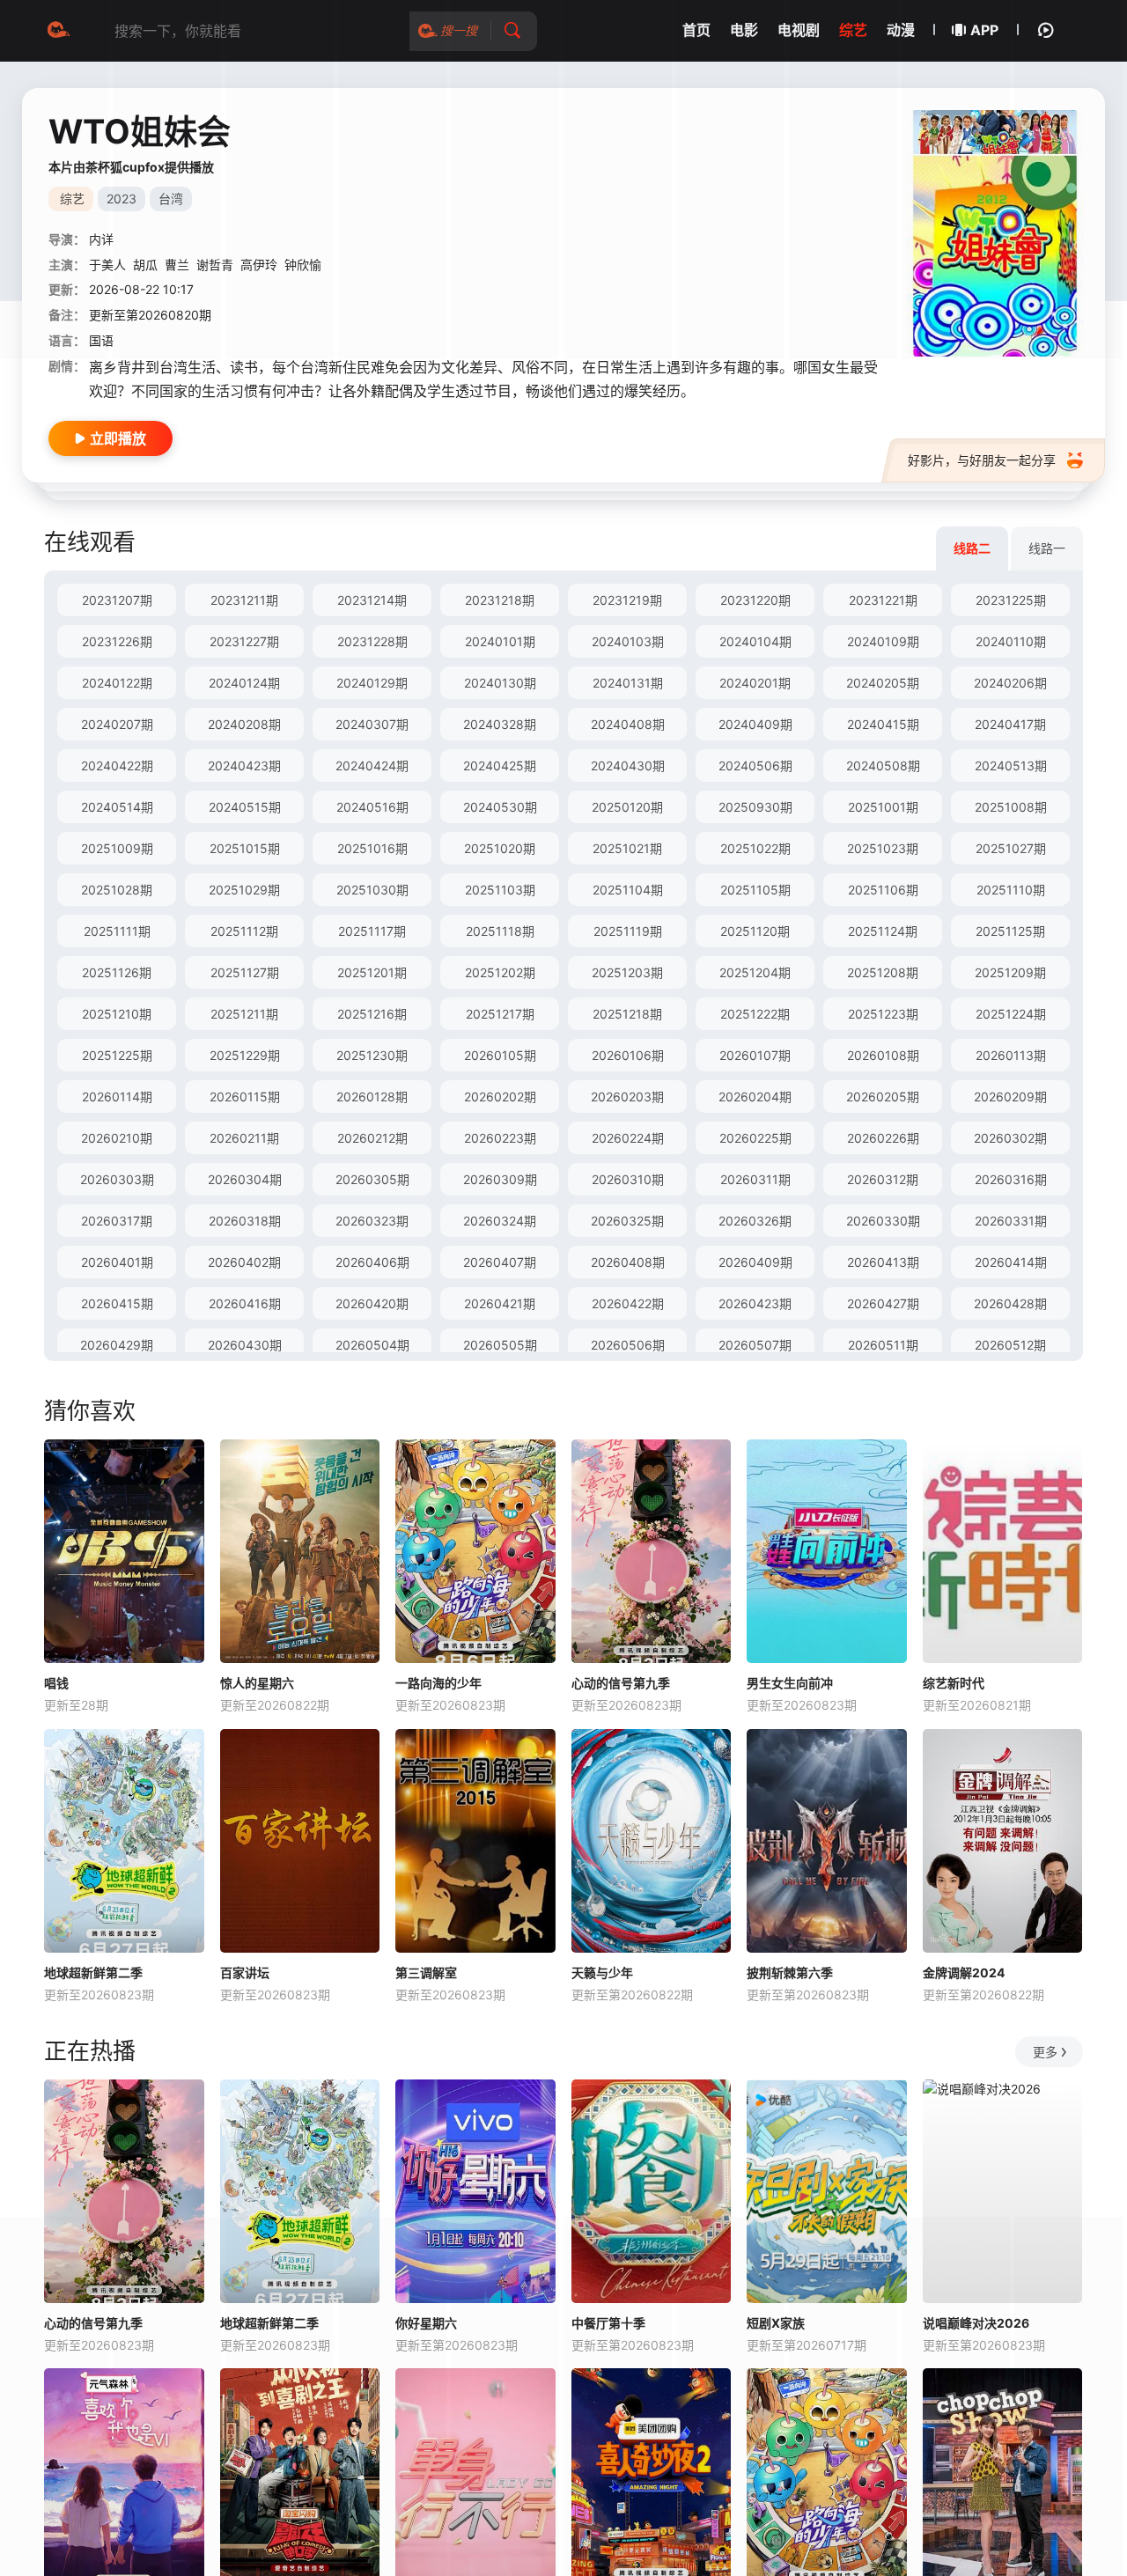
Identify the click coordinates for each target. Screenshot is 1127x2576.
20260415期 (117, 1303)
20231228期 (372, 641)
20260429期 (117, 1345)
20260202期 (500, 1097)
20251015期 (245, 848)
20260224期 (628, 1138)
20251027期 (1011, 848)
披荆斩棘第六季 (790, 1972)
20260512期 (1010, 1345)
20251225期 (117, 1055)
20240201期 (755, 683)
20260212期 (372, 1138)
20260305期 (372, 1179)
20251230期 (372, 1055)
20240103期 (628, 641)
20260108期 (883, 1055)
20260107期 (755, 1055)
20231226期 (117, 641)
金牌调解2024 (964, 1972)
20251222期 (755, 1014)
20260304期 (245, 1179)
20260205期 (883, 1097)
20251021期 (627, 848)
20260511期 (883, 1345)
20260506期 (628, 1345)
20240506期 (755, 765)
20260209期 (1010, 1097)
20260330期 (883, 1221)
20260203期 (627, 1097)
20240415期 (883, 724)
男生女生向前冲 (790, 1683)
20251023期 (883, 848)
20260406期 (372, 1262)
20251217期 (500, 1014)
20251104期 (628, 890)
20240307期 (372, 724)
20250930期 (755, 807)
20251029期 (244, 890)
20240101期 (500, 641)
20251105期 (755, 890)
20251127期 (245, 972)
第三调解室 (426, 1972)
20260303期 (117, 1179)
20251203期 (627, 972)
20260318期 (245, 1221)
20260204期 (755, 1097)
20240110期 (1011, 641)
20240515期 (245, 807)
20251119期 (628, 931)
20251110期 (1011, 890)
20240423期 (244, 765)
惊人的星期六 (257, 1683)
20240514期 (117, 807)
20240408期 (628, 724)
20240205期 (883, 683)
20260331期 (1011, 1221)
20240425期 (500, 765)
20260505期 (500, 1345)
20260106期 (628, 1055)
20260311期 (755, 1179)
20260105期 (500, 1055)
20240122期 (117, 683)
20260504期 (372, 1345)
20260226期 (883, 1138)
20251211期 (244, 1014)
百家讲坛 (245, 1972)
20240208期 (244, 724)
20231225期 (1011, 600)
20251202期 (500, 972)
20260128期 (372, 1097)
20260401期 (117, 1262)
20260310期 (628, 1179)
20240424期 (372, 765)
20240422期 (117, 765)
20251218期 (627, 1014)
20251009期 (117, 848)
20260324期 (500, 1221)
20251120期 (755, 931)
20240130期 (500, 683)
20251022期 (755, 848)
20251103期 (500, 890)
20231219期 (627, 600)
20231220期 (755, 600)
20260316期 (1011, 1179)
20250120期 (627, 807)
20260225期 (755, 1138)
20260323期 (372, 1221)
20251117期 (372, 931)
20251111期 (117, 931)
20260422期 (628, 1303)
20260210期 (117, 1138)
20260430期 (245, 1345)
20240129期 (372, 683)
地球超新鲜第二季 (93, 1972)
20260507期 (755, 1345)
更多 (1045, 2052)
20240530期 (500, 807)
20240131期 (628, 683)
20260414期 (1011, 1262)
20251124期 (883, 931)
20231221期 (883, 600)
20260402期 (244, 1262)
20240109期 (883, 641)
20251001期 (883, 807)
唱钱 (56, 1683)
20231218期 (500, 600)
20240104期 (755, 641)
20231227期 (244, 641)
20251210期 (117, 1014)
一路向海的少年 (438, 1683)
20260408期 (628, 1262)
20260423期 (755, 1303)
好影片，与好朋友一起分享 (982, 460)
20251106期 (883, 890)
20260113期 (1011, 1055)
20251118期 (500, 931)
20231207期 (117, 600)
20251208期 (883, 972)
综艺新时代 (954, 1683)
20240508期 (883, 765)
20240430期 (628, 765)
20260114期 (117, 1097)
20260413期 (883, 1262)
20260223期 (500, 1138)
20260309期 (500, 1179)
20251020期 (500, 848)
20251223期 (883, 1014)
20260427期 (883, 1303)
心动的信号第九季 (621, 1683)
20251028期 (117, 890)
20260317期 (117, 1221)
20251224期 (1011, 1014)
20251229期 (245, 1055)
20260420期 (372, 1303)
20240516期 (372, 807)
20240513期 (1011, 765)
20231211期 (244, 600)
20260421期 (500, 1303)
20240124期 (244, 683)
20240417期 (1010, 724)
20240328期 (500, 724)
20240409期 (755, 724)
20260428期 (1010, 1303)
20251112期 (244, 931)
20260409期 (755, 1262)
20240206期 (1010, 683)
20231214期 (372, 600)
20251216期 (372, 1014)
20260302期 (1010, 1138)
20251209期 (1010, 972)
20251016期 (372, 848)
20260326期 (755, 1221)
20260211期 (244, 1138)
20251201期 (372, 972)
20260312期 (883, 1179)
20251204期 (755, 972)
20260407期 (500, 1262)
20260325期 (627, 1221)
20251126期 (117, 972)
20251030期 (372, 890)
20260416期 (245, 1303)
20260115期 (245, 1097)
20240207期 (117, 724)
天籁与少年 (602, 1972)
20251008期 (1011, 807)
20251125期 (1010, 931)
